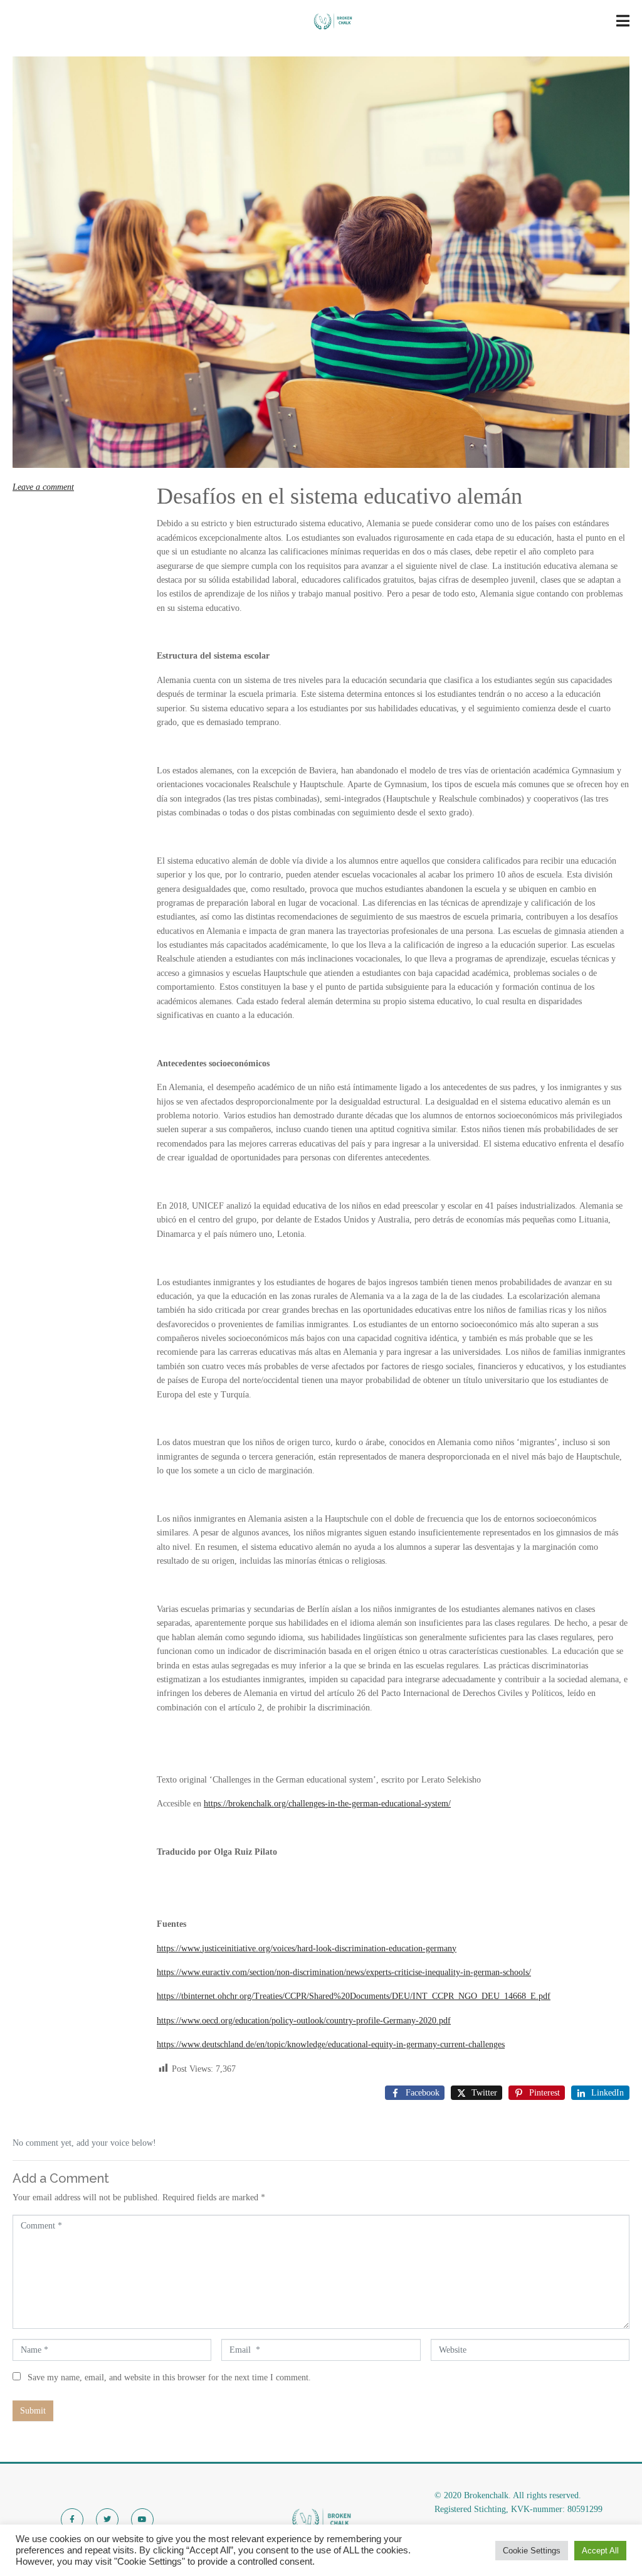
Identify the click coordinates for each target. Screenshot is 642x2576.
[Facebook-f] (72, 2520)
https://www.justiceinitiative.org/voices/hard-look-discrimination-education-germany (307, 1948)
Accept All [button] (600, 2551)
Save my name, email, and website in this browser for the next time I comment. (169, 2377)
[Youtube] (142, 2520)
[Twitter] (107, 2520)
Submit (33, 2411)
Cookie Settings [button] (532, 2551)
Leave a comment (43, 487)
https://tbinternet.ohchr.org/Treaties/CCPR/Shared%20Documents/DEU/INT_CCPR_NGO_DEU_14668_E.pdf (354, 1996)
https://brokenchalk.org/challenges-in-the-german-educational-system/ (327, 1804)
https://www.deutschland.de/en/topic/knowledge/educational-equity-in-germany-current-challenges (331, 2044)
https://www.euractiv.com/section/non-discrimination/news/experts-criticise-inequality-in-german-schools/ (344, 1972)
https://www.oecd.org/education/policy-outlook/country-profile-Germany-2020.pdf (304, 2021)
